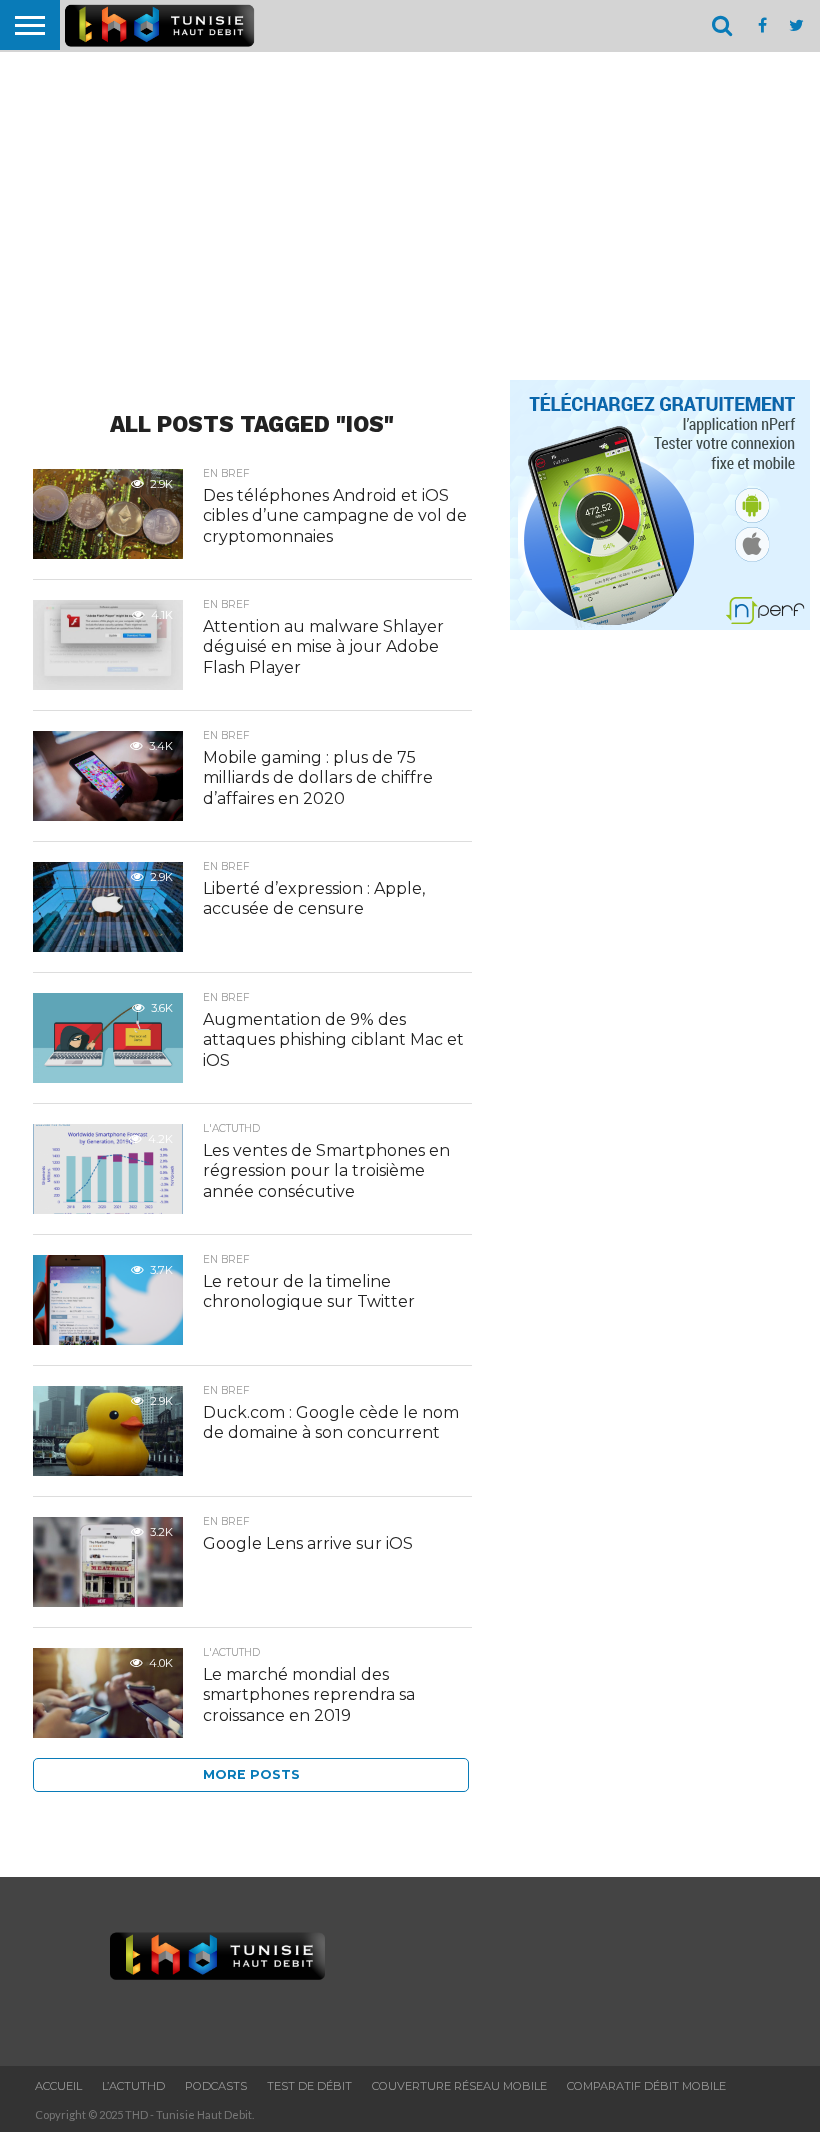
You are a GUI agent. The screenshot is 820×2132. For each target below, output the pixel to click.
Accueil (58, 2086)
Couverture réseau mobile (459, 2086)
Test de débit (309, 2086)
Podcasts (216, 2086)
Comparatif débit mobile (646, 2086)
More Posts (251, 1774)
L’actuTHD (133, 2086)
